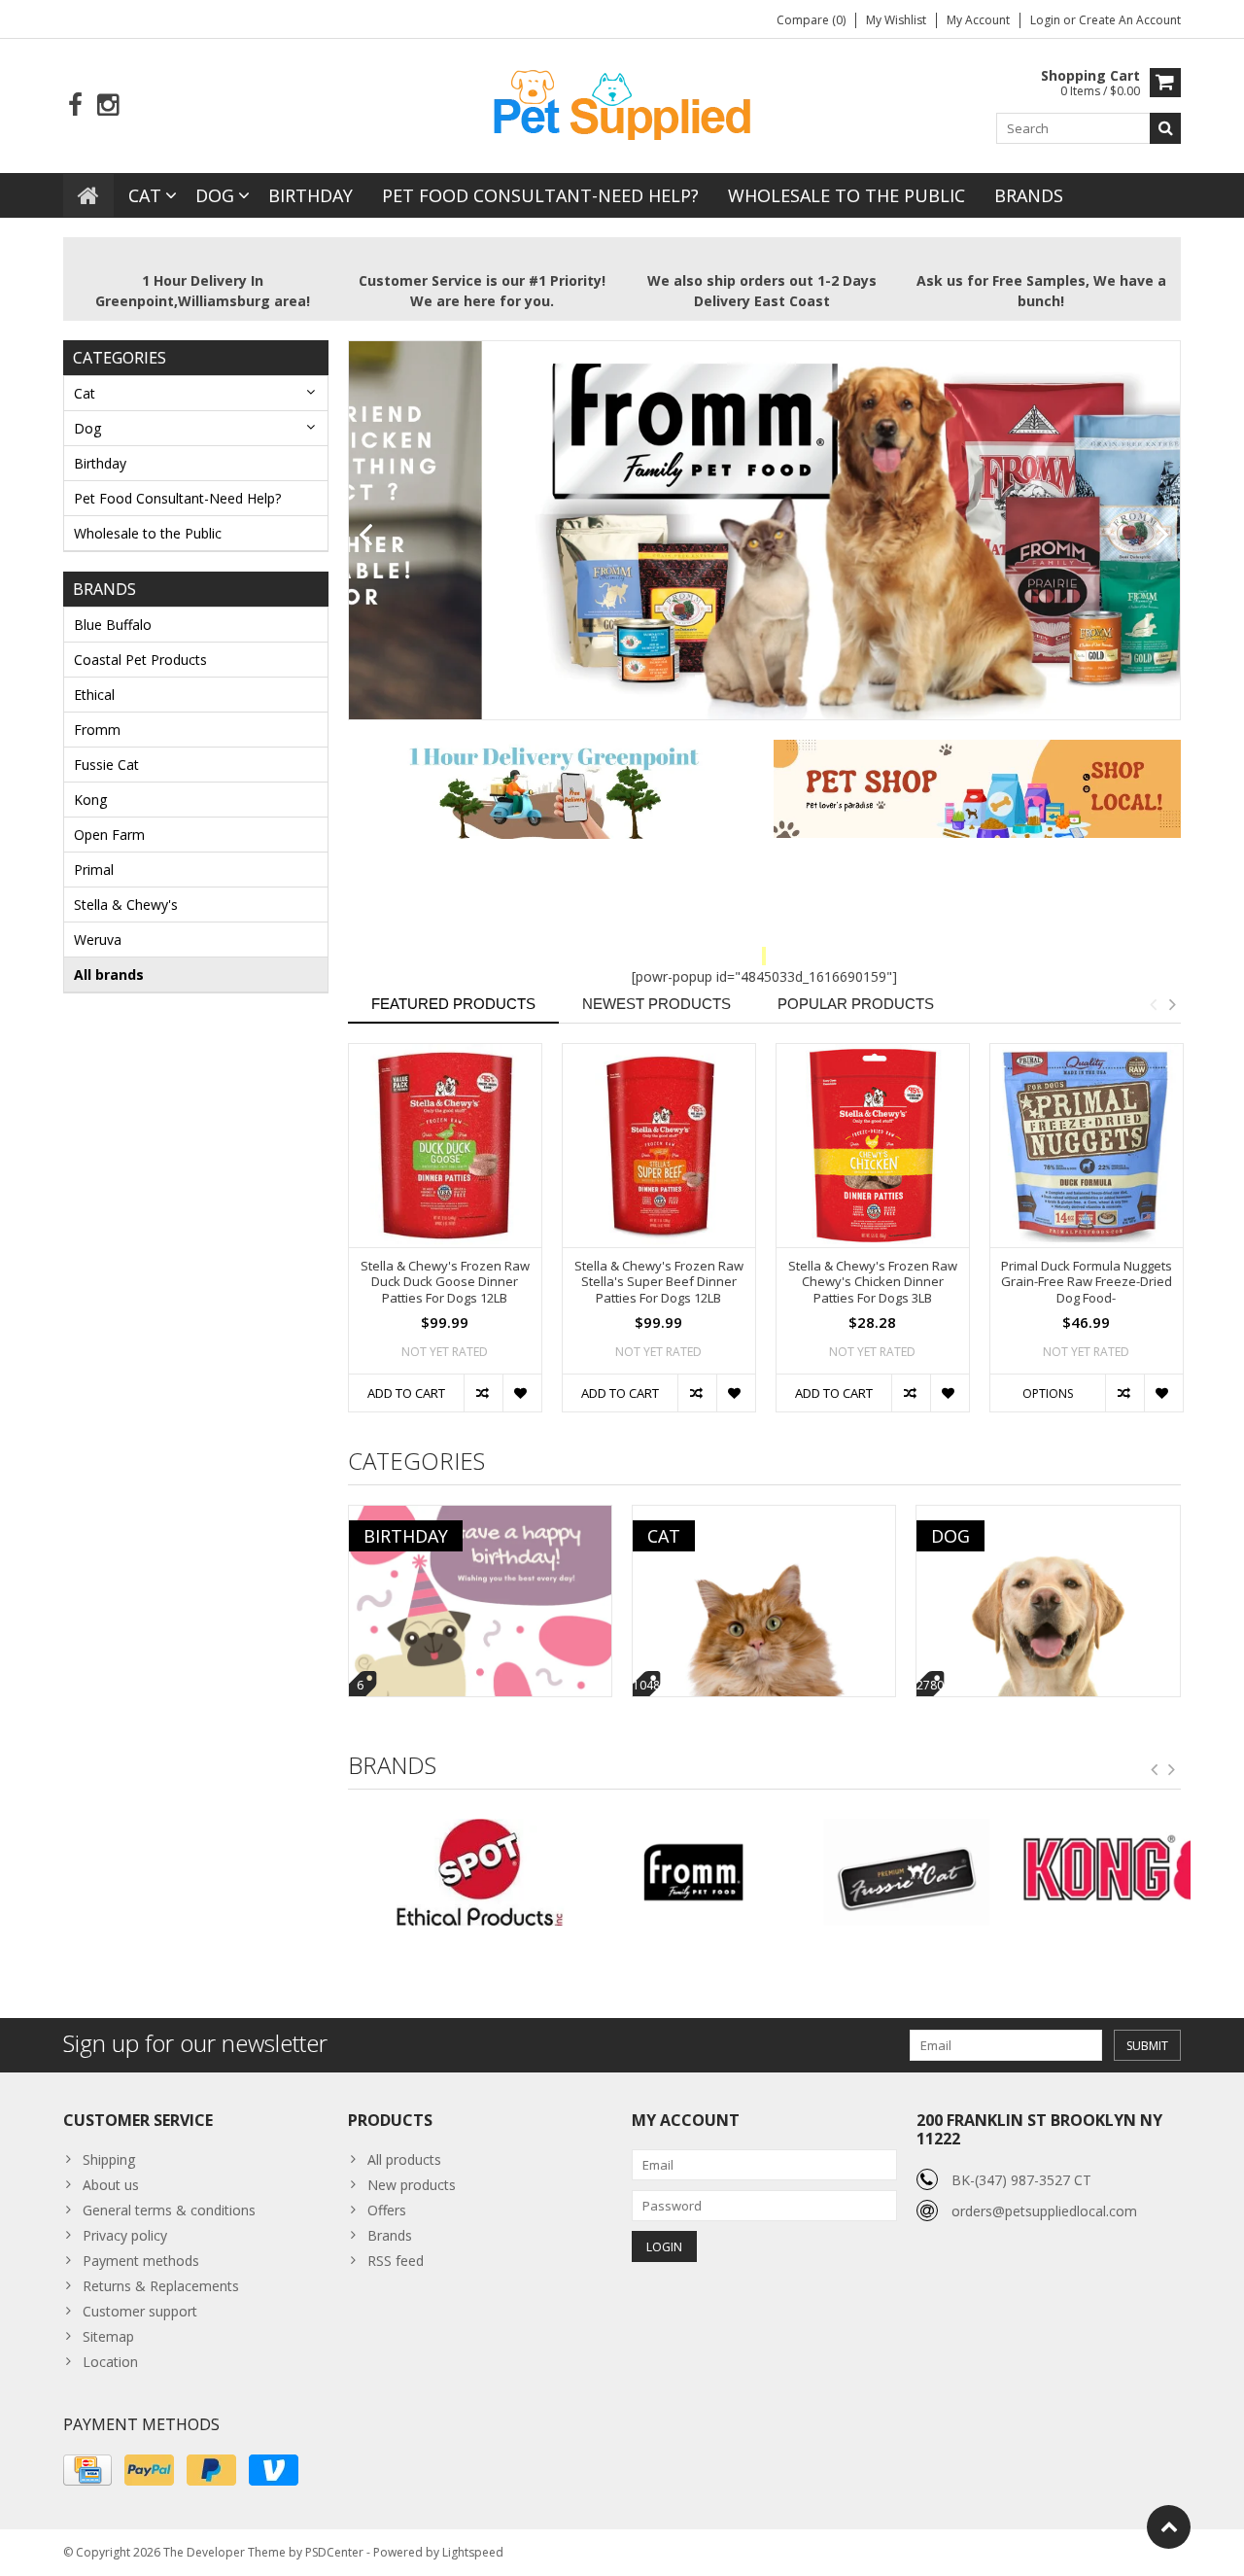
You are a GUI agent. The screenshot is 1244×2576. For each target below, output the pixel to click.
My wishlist (896, 20)
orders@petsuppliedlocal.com (1044, 2211)
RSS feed (396, 2261)
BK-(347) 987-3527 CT (1021, 2180)
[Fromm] (657, 1872)
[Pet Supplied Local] (622, 103)
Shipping (109, 2159)
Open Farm (109, 835)
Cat (145, 195)
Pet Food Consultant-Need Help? (540, 195)
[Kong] (1084, 1872)
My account (978, 20)
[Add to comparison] (483, 1393)
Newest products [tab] (657, 1004)
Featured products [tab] (453, 1004)
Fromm (97, 730)
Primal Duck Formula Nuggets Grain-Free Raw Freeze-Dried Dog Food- (1087, 1283)
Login (1047, 20)
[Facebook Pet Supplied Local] (75, 105)
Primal (94, 870)
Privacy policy (125, 2235)
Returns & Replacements (161, 2286)
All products (404, 2159)
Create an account (1130, 20)
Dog (215, 195)
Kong (90, 800)
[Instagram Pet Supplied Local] (107, 105)
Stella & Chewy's (126, 905)
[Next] (1163, 536)
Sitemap (108, 2336)
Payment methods (141, 2261)
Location (110, 2362)
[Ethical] (445, 1872)
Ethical (94, 695)
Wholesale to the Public (847, 195)
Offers (387, 2210)
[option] (445, 1237)
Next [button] (1172, 1004)
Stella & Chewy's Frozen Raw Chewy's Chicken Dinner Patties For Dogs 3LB (873, 1283)
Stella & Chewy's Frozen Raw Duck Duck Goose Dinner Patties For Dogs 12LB (445, 1283)
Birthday (311, 195)
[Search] (1165, 128)
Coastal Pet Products (140, 660)
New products (412, 2185)
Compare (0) (811, 20)
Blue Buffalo (113, 625)
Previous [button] (1153, 1004)
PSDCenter (334, 2552)
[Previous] (366, 536)
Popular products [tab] (856, 1004)
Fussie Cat (106, 765)
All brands (109, 975)
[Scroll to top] (1169, 2527)
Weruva (98, 940)
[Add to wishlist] (522, 1393)
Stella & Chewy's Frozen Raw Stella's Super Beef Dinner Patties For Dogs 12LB (659, 1283)
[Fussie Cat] (870, 1872)
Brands (1029, 195)
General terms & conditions (169, 2210)
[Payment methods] (87, 2470)
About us (111, 2185)
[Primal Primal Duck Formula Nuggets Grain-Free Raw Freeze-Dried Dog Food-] (1087, 1146)
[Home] (88, 195)
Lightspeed (473, 2552)
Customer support (140, 2311)
